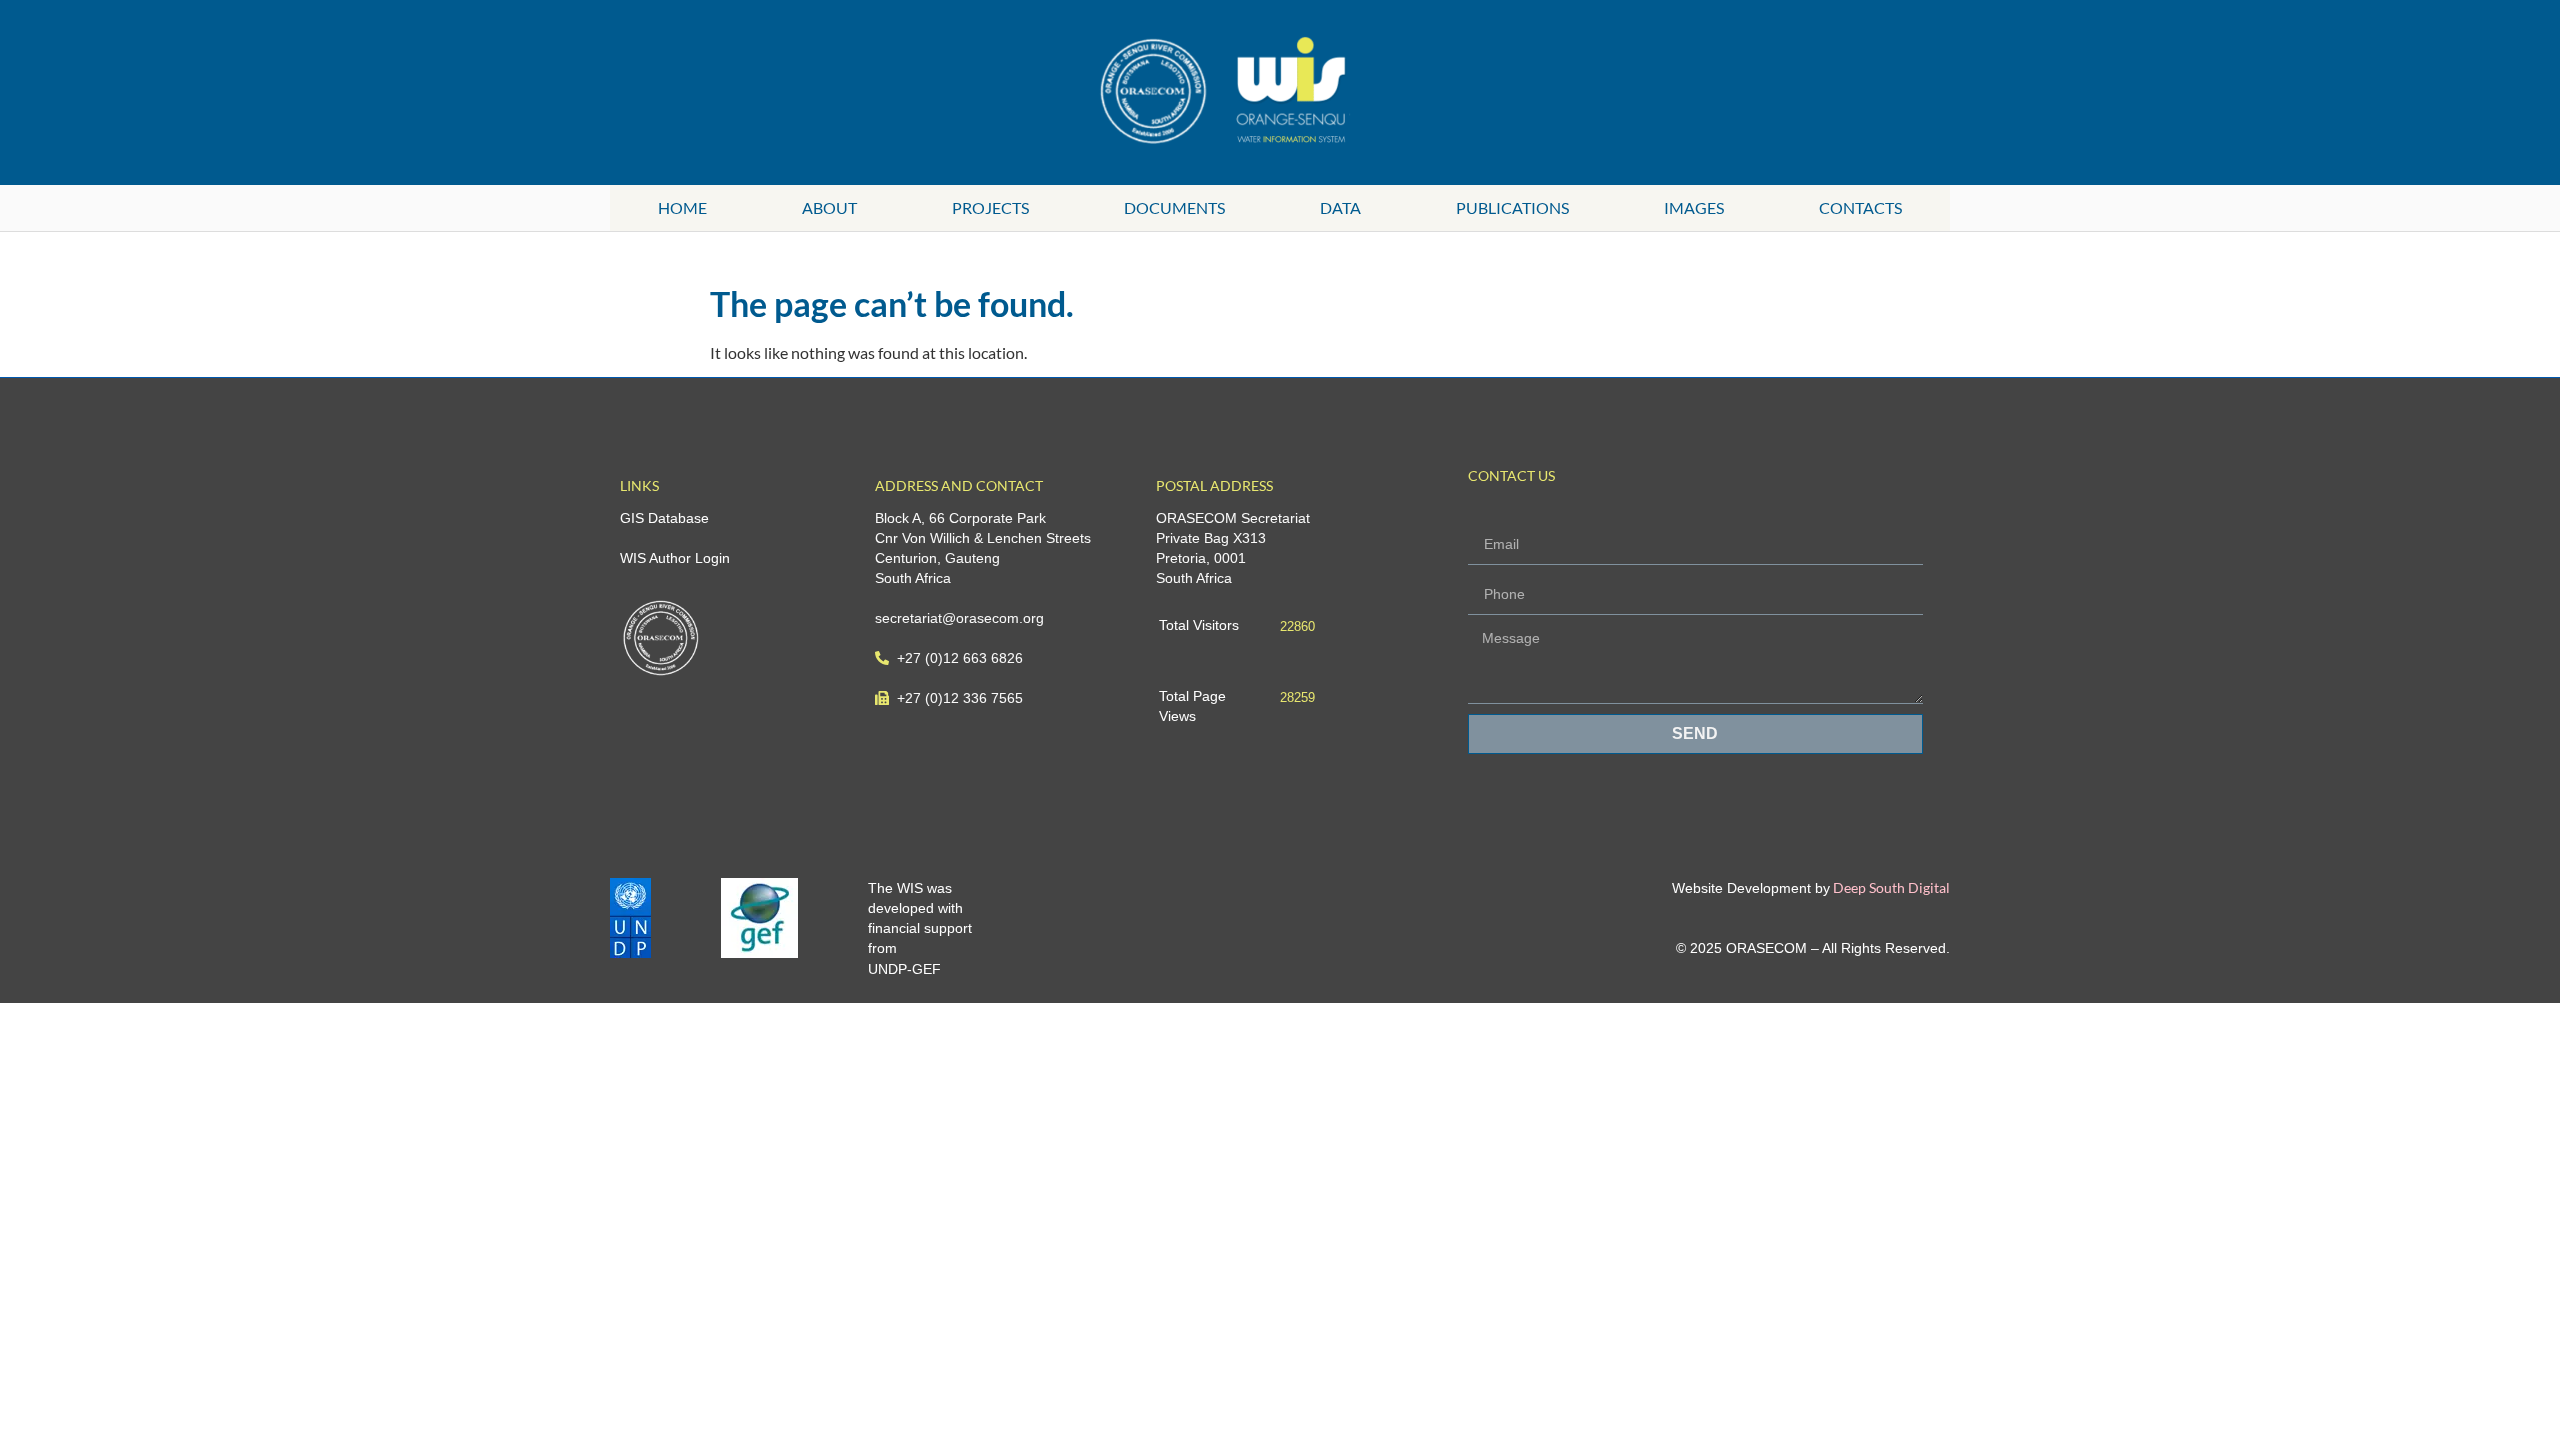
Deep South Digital (1890, 887)
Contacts (1860, 207)
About (829, 207)
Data (1340, 207)
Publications (1512, 207)
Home (682, 207)
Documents (1174, 207)
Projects (990, 207)
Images (1694, 207)
